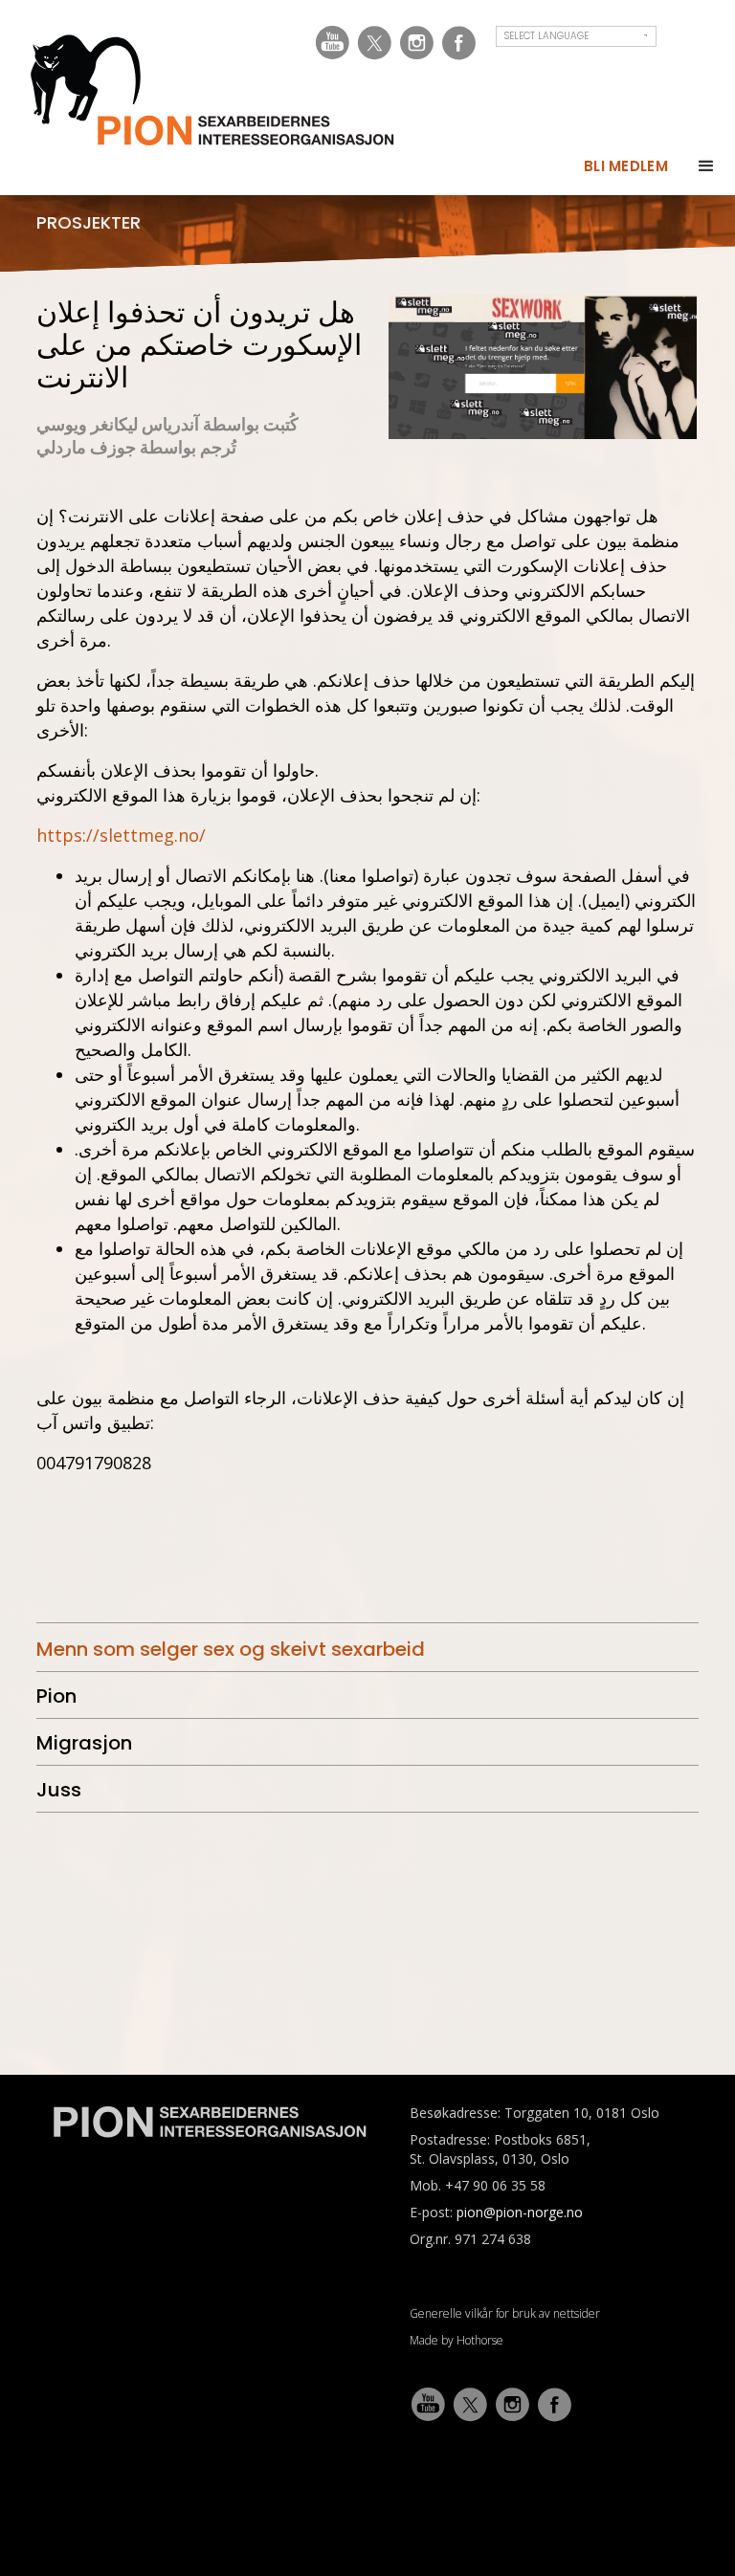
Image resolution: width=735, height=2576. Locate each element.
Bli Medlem (626, 166)
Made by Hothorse (457, 2340)
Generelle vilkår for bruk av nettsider (505, 2313)
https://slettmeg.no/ (121, 835)
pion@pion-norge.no (520, 2212)
